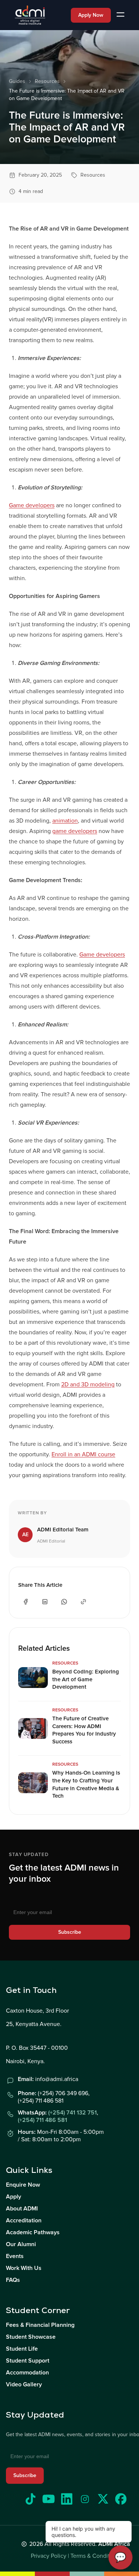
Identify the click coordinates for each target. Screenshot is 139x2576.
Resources (47, 81)
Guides (17, 81)
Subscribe (70, 1932)
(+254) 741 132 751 (72, 2113)
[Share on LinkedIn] (45, 1602)
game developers (75, 831)
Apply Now (91, 15)
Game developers (32, 505)
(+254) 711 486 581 (42, 2120)
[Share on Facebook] (26, 1602)
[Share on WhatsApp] (64, 1602)
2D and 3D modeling (88, 1385)
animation (65, 821)
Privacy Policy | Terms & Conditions (76, 2556)
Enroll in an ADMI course (83, 1454)
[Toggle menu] (120, 15)
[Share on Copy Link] (83, 1602)
